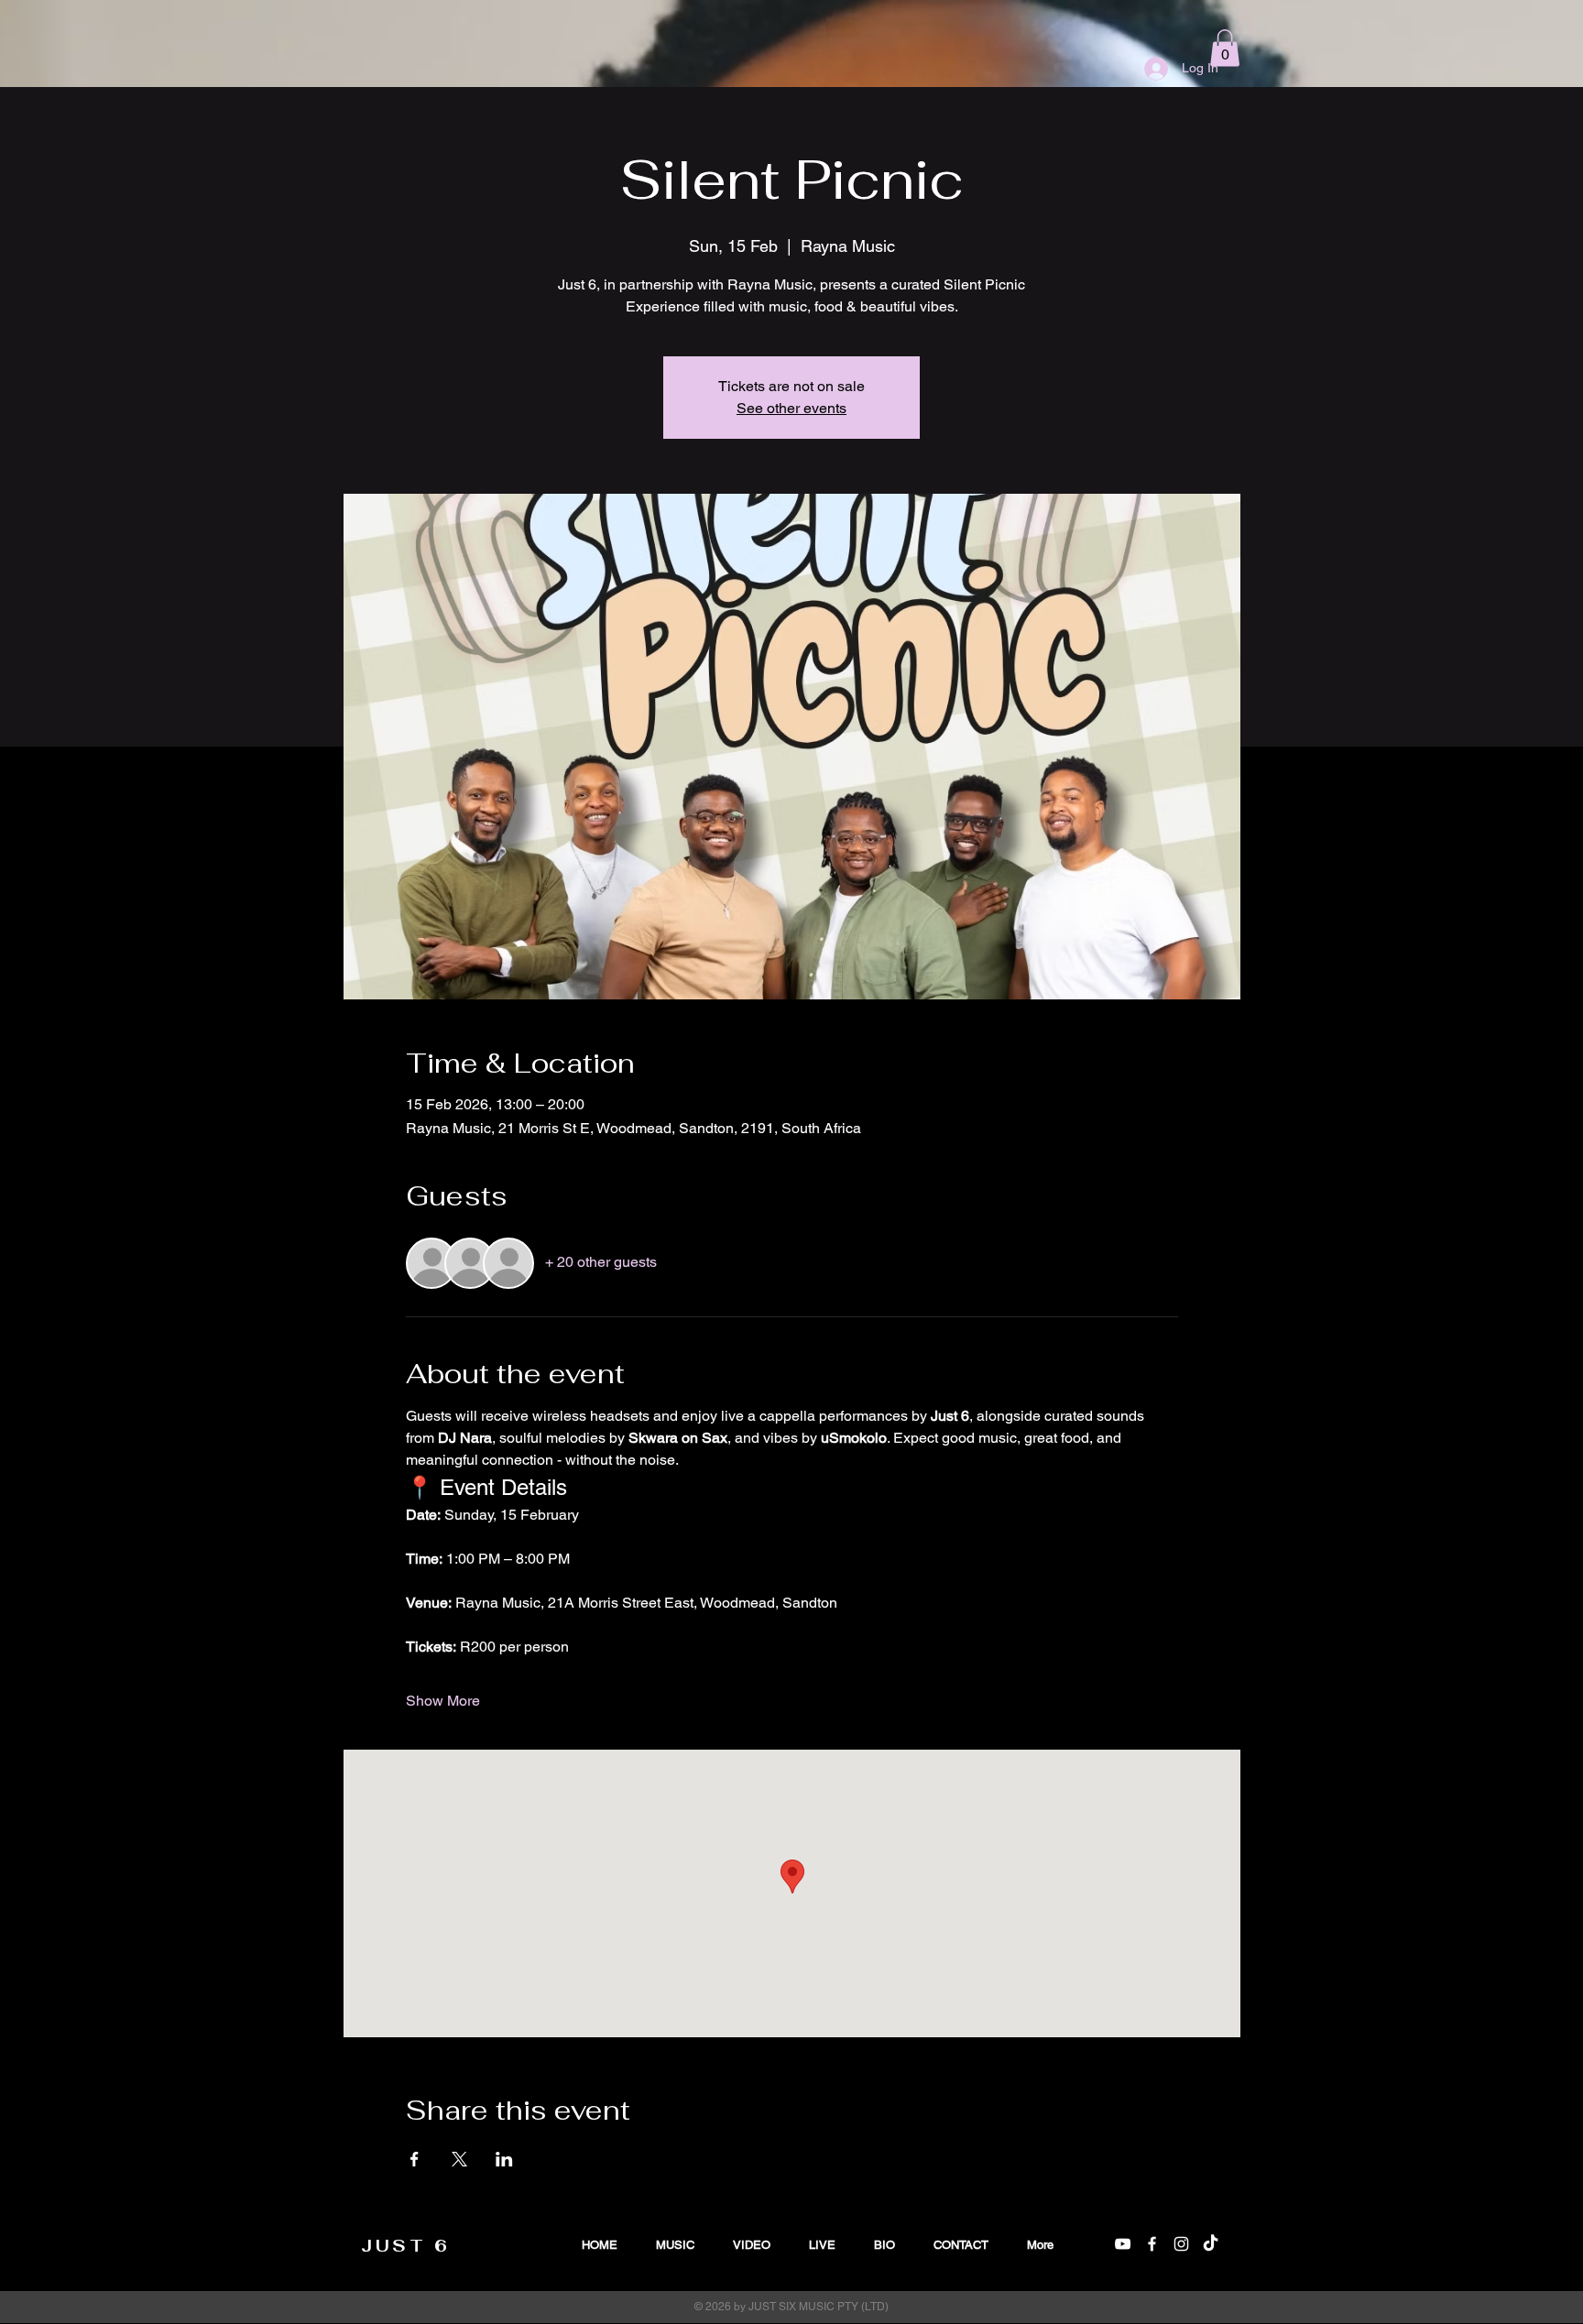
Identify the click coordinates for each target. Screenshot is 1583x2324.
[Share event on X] (459, 2159)
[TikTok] (1211, 2244)
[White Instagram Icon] (1181, 2244)
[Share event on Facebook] (415, 2159)
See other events (791, 408)
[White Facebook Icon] (1152, 2244)
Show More (443, 1701)
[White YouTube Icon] (1123, 2244)
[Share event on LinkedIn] (504, 2159)
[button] (1225, 48)
